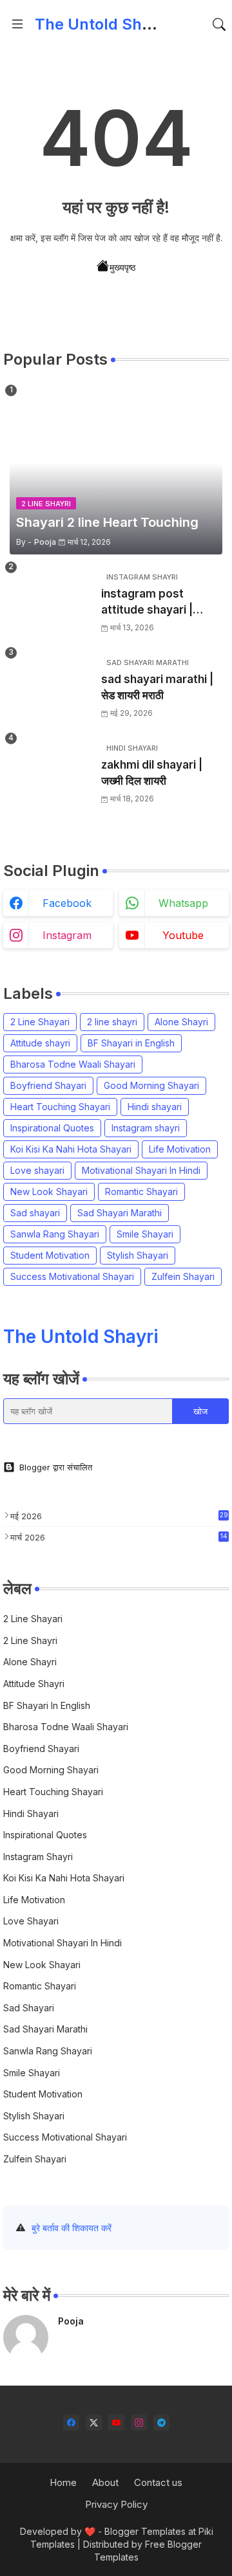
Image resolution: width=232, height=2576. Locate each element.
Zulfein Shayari (183, 1276)
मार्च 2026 (119, 1537)
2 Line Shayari (40, 1022)
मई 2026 (119, 1516)
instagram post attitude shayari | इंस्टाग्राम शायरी (147, 603)
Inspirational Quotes (52, 1128)
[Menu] (17, 24)
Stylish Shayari (138, 1255)
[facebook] (71, 2423)
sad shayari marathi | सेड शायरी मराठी (157, 688)
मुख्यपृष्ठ (122, 267)
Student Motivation (50, 1255)
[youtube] (116, 2423)
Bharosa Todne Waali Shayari (73, 1064)
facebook (67, 903)
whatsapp (183, 903)
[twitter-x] (94, 2423)
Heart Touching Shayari (60, 1107)
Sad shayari (35, 1213)
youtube (183, 935)
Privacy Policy (116, 2504)
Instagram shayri (146, 1128)
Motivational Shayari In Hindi (141, 1170)
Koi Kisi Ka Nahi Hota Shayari (71, 1149)
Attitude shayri (40, 1043)
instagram (67, 935)
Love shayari (37, 1170)
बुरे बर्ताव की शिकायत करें (72, 2228)
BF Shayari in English (131, 1043)
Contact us (158, 2482)
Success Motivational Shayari (72, 1276)
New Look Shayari (49, 1192)
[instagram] (139, 2423)
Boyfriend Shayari (48, 1085)
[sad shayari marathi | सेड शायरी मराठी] (52, 689)
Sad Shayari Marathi (120, 1213)
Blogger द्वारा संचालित (56, 1467)
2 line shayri (112, 1022)
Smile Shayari (145, 1234)
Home (63, 2482)
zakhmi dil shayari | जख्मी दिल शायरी (152, 773)
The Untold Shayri (102, 24)
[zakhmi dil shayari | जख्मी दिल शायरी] (52, 774)
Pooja (71, 2321)
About (105, 2482)
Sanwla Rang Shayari (55, 1234)
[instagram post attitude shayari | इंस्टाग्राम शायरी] (52, 603)
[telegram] (161, 2423)
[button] (219, 24)
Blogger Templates (145, 2531)
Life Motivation (180, 1149)
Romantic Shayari (141, 1192)
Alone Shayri (181, 1022)
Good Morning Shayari (151, 1085)
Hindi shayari (155, 1107)
